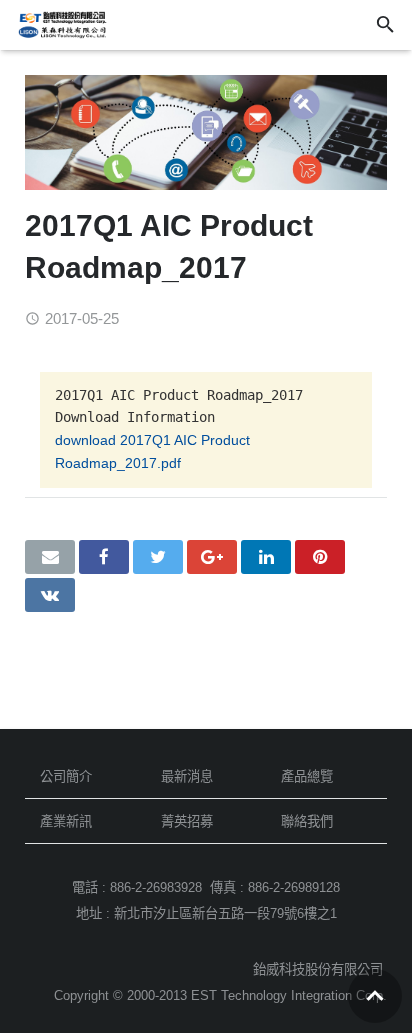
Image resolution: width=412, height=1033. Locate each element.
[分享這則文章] (104, 557)
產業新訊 (66, 821)
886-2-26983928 (156, 887)
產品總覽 (307, 776)
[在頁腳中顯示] (375, 996)
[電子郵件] (50, 557)
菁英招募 (187, 821)
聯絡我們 (307, 821)
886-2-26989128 (294, 887)
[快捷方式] (320, 557)
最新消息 (187, 776)
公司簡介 (66, 776)
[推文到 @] (158, 557)
